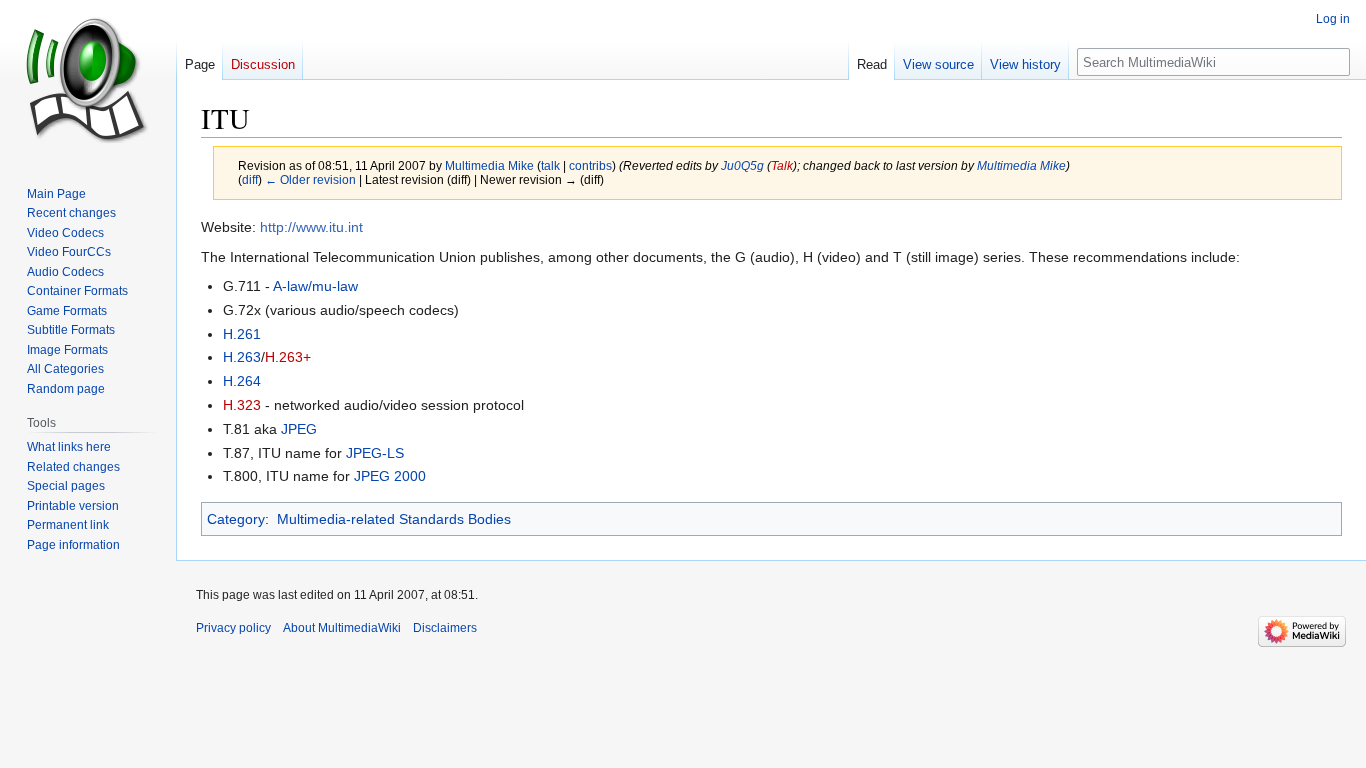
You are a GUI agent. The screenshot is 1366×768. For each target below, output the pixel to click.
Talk (782, 165)
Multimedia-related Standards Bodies (394, 519)
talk (550, 165)
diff (250, 179)
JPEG (299, 429)
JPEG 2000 (390, 476)
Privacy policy (233, 628)
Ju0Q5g (742, 165)
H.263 (242, 357)
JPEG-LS (375, 453)
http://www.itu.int (311, 227)
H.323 (242, 405)
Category (236, 519)
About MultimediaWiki (342, 628)
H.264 (242, 381)
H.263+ (288, 357)
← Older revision (310, 179)
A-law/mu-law (315, 286)
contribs (590, 165)
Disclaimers (445, 628)
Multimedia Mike (1021, 165)
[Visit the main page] (88, 80)
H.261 (242, 334)
